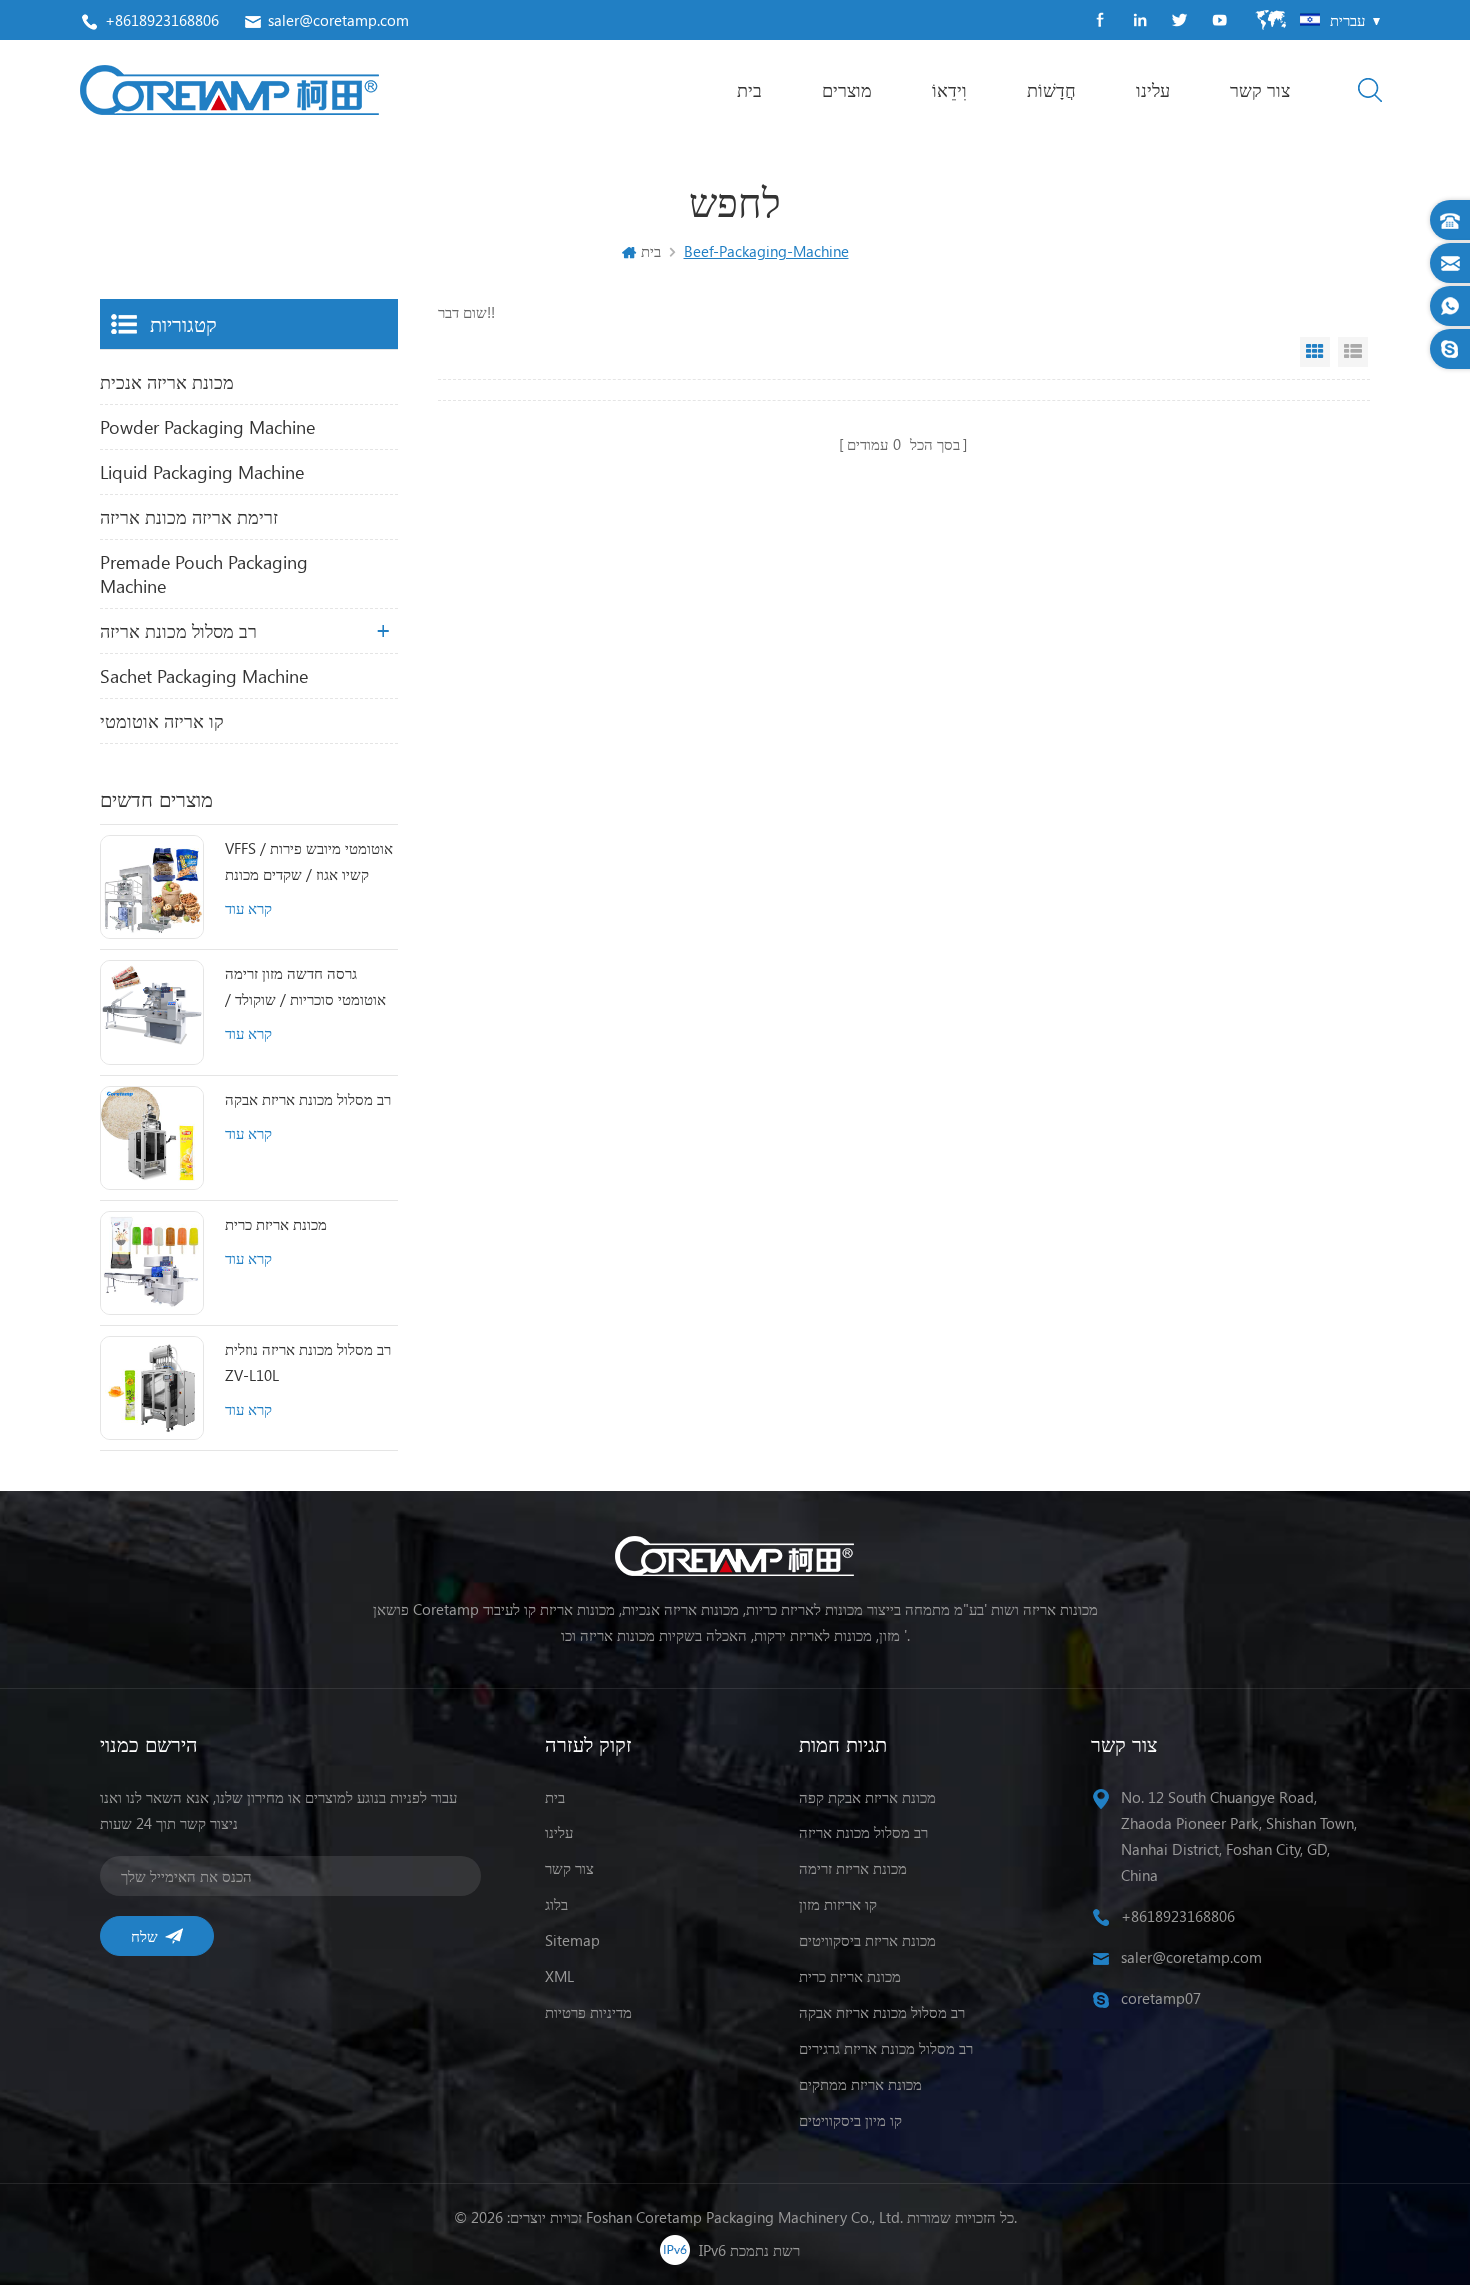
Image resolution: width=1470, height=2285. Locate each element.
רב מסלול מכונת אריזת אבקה (308, 1099)
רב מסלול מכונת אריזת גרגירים (886, 2048)
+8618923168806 (162, 20)
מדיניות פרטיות (588, 2012)
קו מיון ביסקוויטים (850, 2120)
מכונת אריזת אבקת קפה (867, 1797)
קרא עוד (248, 908)
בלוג (556, 1904)
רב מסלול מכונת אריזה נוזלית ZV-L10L (308, 1362)
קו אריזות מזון (838, 1904)
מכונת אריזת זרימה (853, 1868)
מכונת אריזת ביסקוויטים (867, 1940)
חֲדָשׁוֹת (1051, 90)
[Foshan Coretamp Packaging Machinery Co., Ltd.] (229, 90)
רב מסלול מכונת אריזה (178, 631)
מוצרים (847, 90)
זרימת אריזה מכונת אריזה (189, 517)
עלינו (1153, 90)
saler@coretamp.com (338, 20)
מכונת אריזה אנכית (167, 382)
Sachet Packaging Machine (204, 676)
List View (1353, 352)
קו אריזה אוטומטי (162, 721)
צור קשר (1260, 90)
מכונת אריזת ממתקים (860, 2084)
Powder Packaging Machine (207, 427)
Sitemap (572, 1940)
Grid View (1315, 352)
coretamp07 (1161, 1998)
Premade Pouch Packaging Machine (204, 574)
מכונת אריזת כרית (276, 1224)
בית (749, 90)
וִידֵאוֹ (949, 90)
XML (559, 1976)
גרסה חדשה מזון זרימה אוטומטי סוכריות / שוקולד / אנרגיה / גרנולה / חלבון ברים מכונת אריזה (308, 987)
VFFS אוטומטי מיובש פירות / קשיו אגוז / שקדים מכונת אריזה (309, 862)
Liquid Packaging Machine (202, 472)
